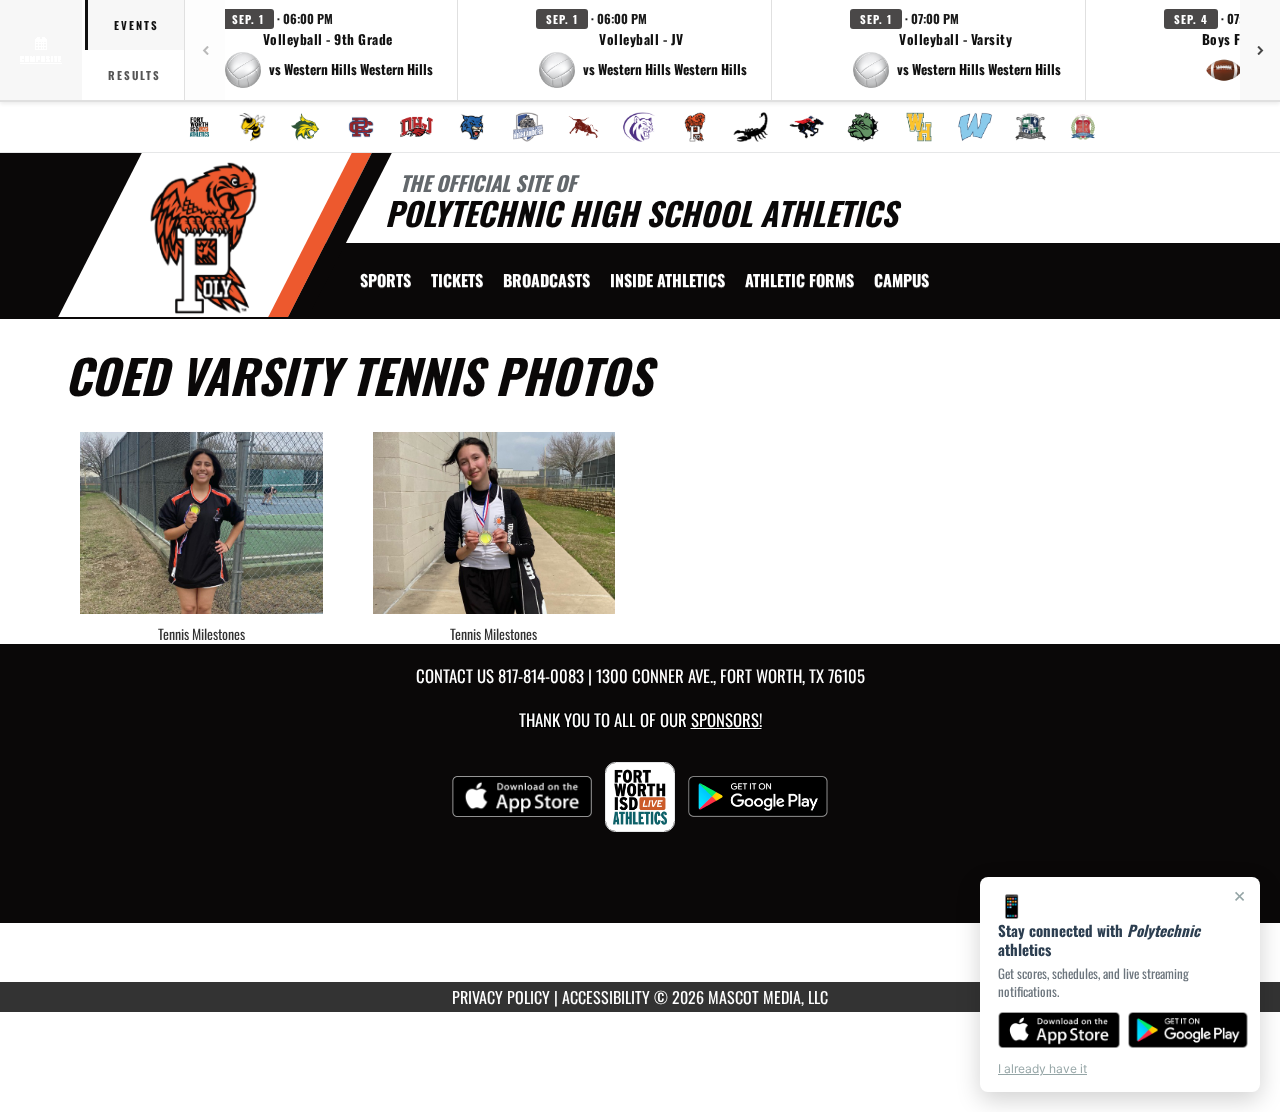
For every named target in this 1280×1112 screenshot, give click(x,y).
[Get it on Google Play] (1188, 1030)
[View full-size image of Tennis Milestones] (201, 523)
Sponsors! (726, 719)
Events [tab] (136, 25)
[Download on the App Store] (1059, 1030)
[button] (328, 50)
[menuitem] (200, 127)
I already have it (1042, 1068)
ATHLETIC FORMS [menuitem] (799, 280)
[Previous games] (205, 50)
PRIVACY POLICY (501, 997)
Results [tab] (134, 75)
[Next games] (1260, 50)
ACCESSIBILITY (606, 997)
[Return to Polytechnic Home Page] (203, 238)
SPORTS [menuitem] (385, 280)
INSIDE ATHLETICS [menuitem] (667, 280)
